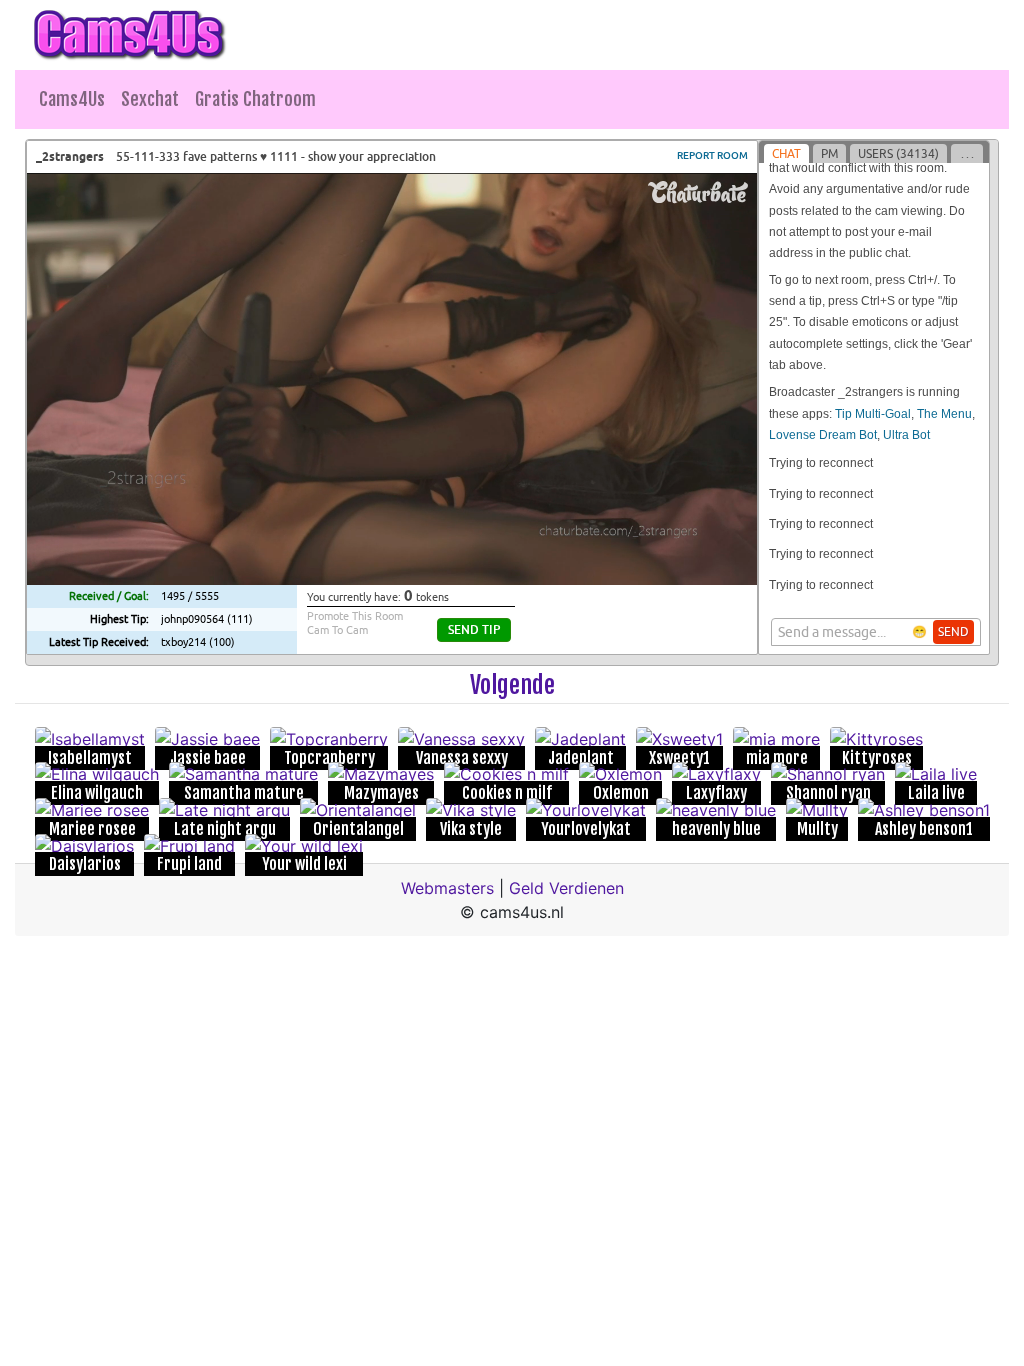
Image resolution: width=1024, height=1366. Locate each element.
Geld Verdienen (566, 888)
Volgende (512, 685)
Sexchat (150, 99)
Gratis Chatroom (255, 99)
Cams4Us (72, 99)
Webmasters (447, 888)
